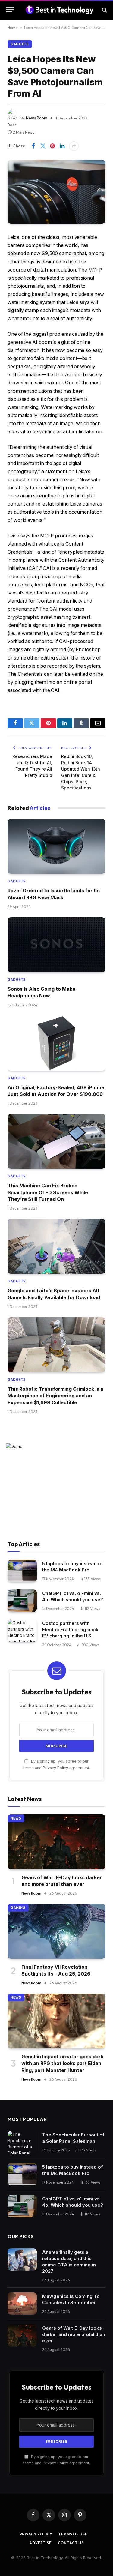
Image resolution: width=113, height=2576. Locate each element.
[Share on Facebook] (33, 146)
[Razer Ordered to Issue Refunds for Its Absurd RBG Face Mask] (56, 847)
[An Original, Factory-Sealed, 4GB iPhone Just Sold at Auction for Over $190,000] (56, 1043)
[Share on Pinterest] (52, 146)
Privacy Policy (55, 1768)
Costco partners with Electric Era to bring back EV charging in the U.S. (70, 1629)
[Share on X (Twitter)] (43, 146)
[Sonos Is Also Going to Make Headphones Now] (56, 945)
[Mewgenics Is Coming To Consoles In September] (22, 2304)
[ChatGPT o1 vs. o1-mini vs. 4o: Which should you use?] (22, 1601)
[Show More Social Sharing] (74, 146)
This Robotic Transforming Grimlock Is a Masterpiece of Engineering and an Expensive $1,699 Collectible (55, 1396)
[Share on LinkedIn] (62, 146)
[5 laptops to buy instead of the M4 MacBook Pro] (22, 1571)
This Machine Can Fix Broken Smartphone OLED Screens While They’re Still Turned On (48, 1192)
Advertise (41, 2543)
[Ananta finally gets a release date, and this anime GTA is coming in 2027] (22, 2260)
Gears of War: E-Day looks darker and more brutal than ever (74, 2334)
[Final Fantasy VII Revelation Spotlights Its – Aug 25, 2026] (56, 1931)
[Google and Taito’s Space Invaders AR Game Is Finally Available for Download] (56, 1246)
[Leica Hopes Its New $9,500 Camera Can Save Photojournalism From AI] (56, 192)
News (16, 1818)
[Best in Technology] (60, 10)
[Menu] (10, 10)
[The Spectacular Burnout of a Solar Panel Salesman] (22, 2142)
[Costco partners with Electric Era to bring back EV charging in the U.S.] (22, 1631)
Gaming (18, 1908)
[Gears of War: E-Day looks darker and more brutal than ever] (56, 1842)
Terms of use (73, 2534)
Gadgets (20, 44)
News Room (37, 118)
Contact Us (71, 2543)
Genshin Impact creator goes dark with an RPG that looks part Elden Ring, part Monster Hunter (62, 2063)
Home (13, 27)
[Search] (104, 10)
